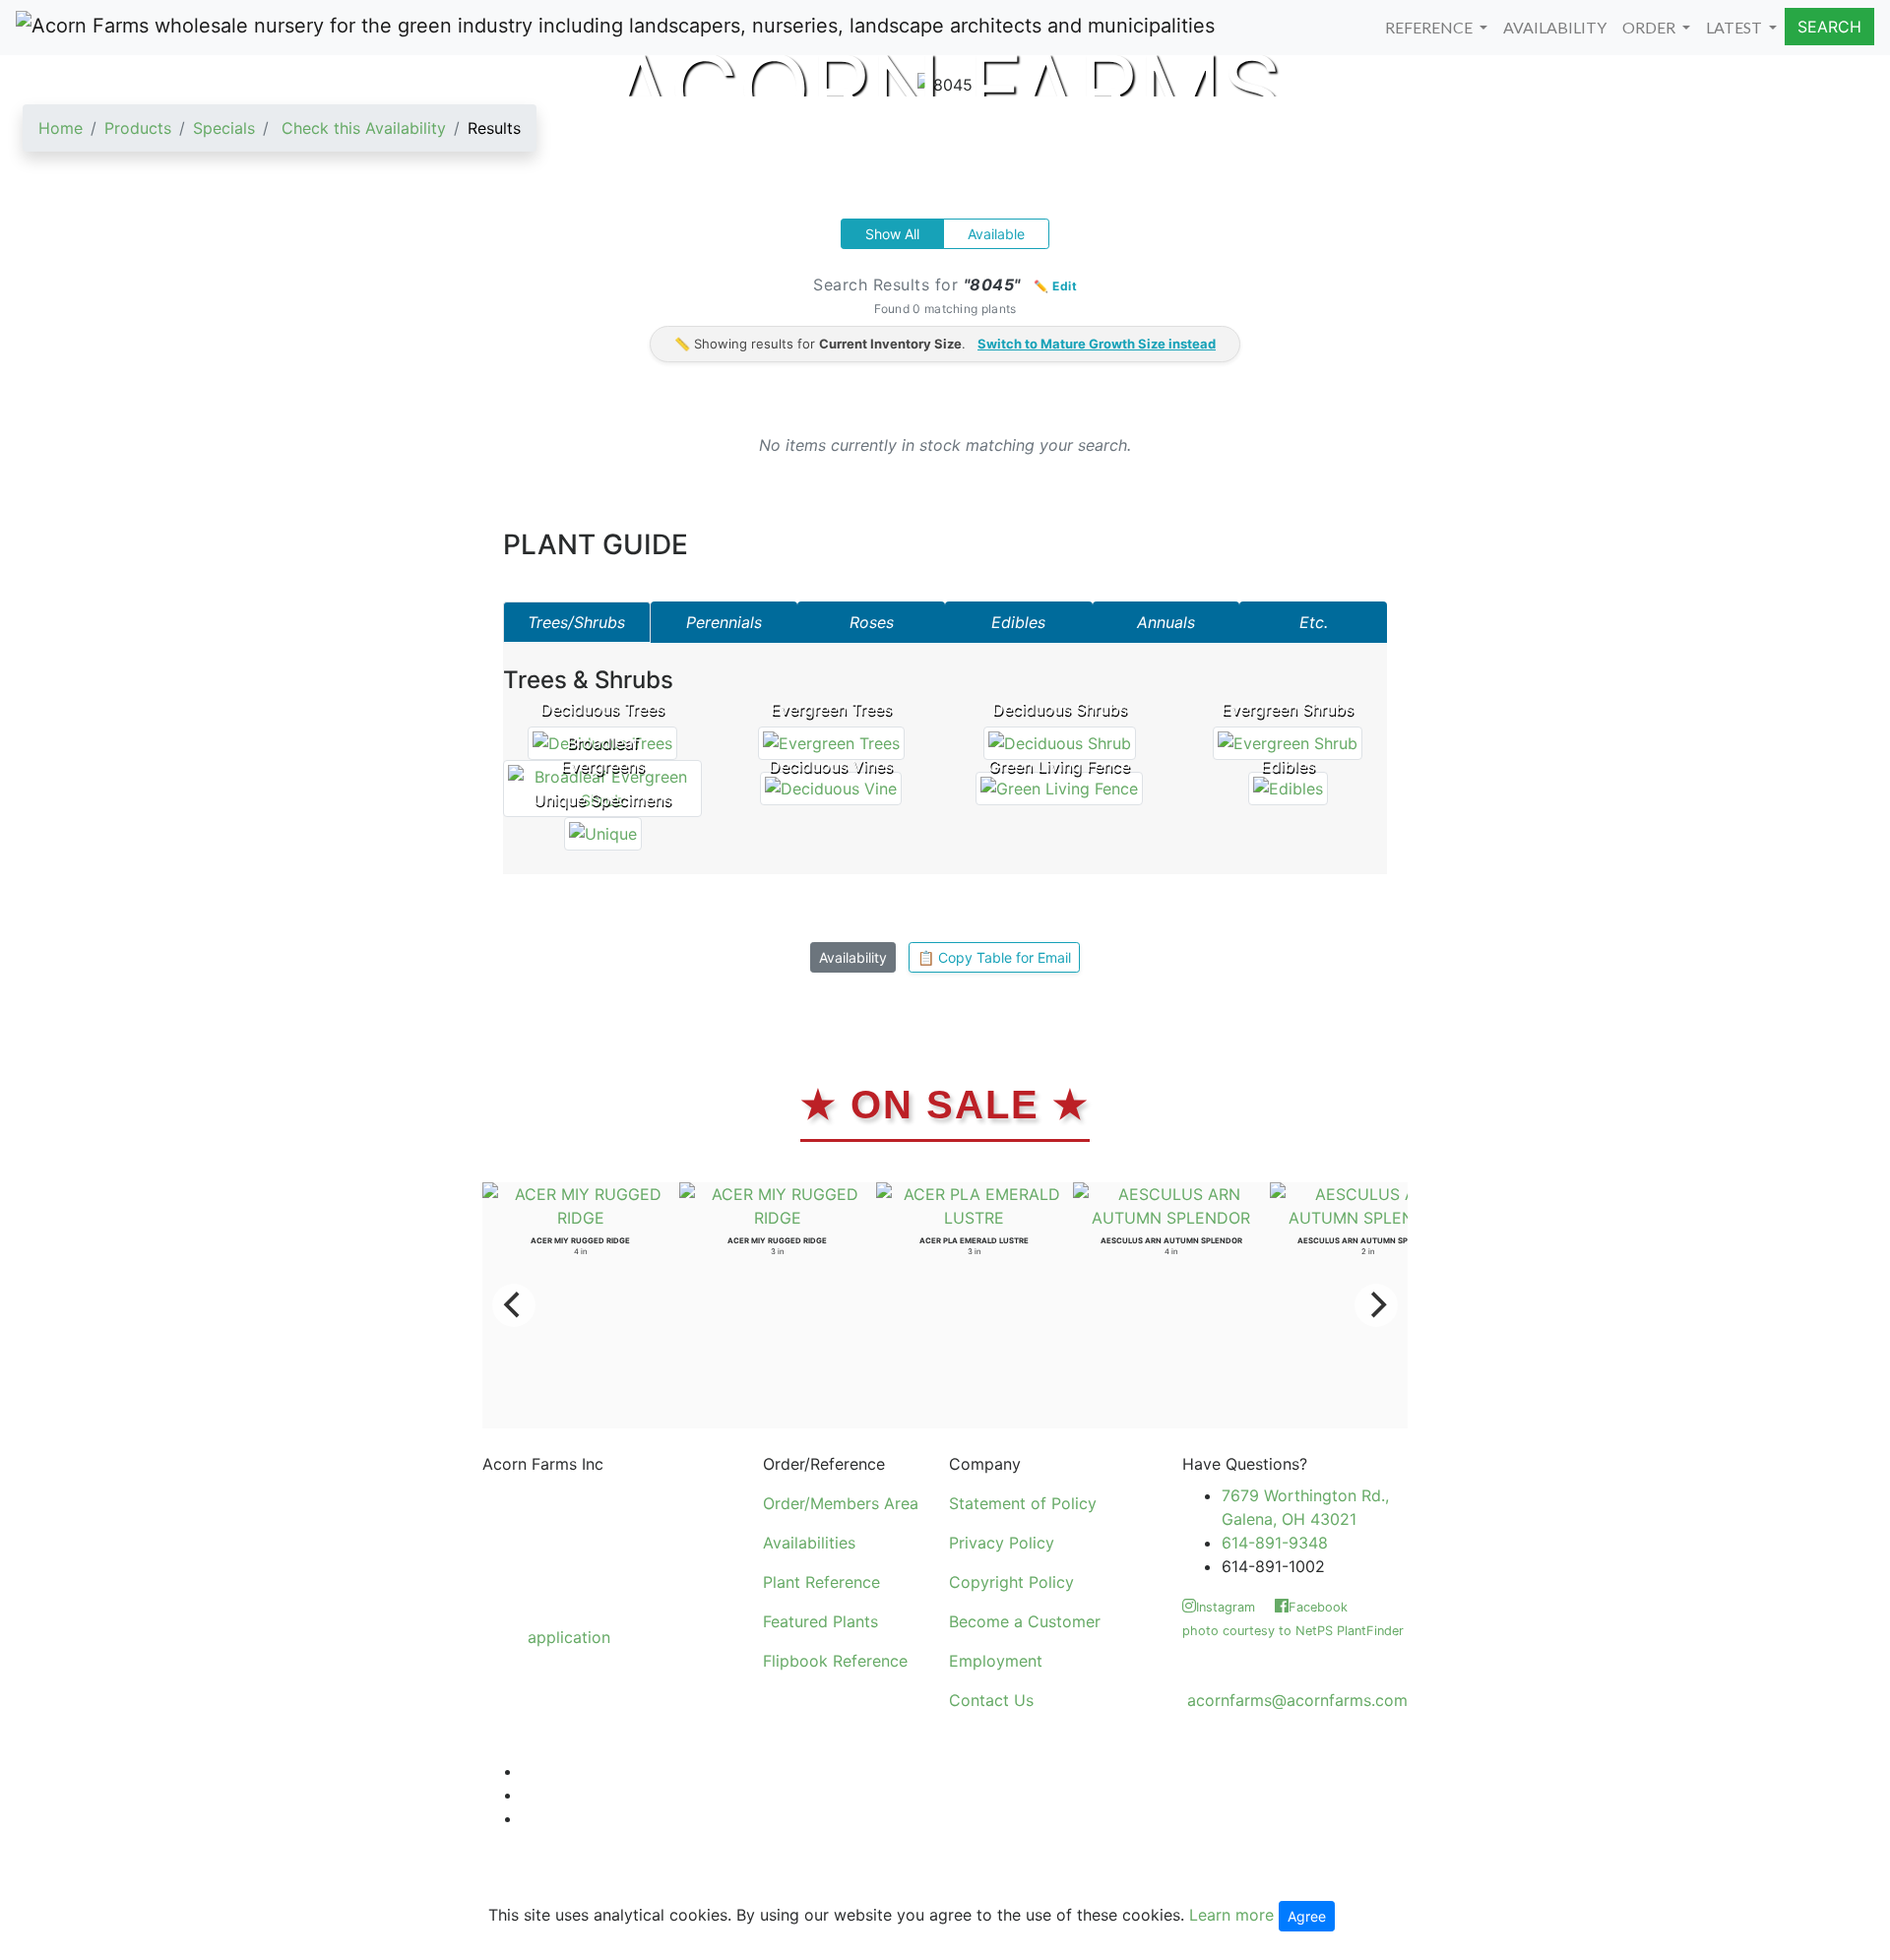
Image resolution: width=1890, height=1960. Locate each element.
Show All (892, 234)
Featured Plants (820, 1621)
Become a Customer (1025, 1621)
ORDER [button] (1650, 27)
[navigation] (280, 136)
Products (138, 128)
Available (996, 234)
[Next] (1376, 1305)
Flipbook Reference (835, 1661)
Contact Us (991, 1700)
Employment (996, 1661)
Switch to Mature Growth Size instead (1097, 344)
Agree (1307, 1916)
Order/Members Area (841, 1503)
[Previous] (514, 1305)
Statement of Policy (1023, 1503)
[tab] (577, 622)
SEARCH (1829, 27)
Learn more (1231, 1915)
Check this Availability (364, 128)
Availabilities (809, 1543)
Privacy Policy (1002, 1543)
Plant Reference (821, 1582)
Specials (224, 128)
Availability (853, 957)
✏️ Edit (1055, 286)
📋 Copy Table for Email (994, 957)
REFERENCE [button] (1430, 27)
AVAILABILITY (1555, 27)
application (569, 1637)
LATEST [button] (1735, 27)
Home (61, 128)
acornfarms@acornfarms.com (1297, 1700)
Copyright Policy (1011, 1582)
